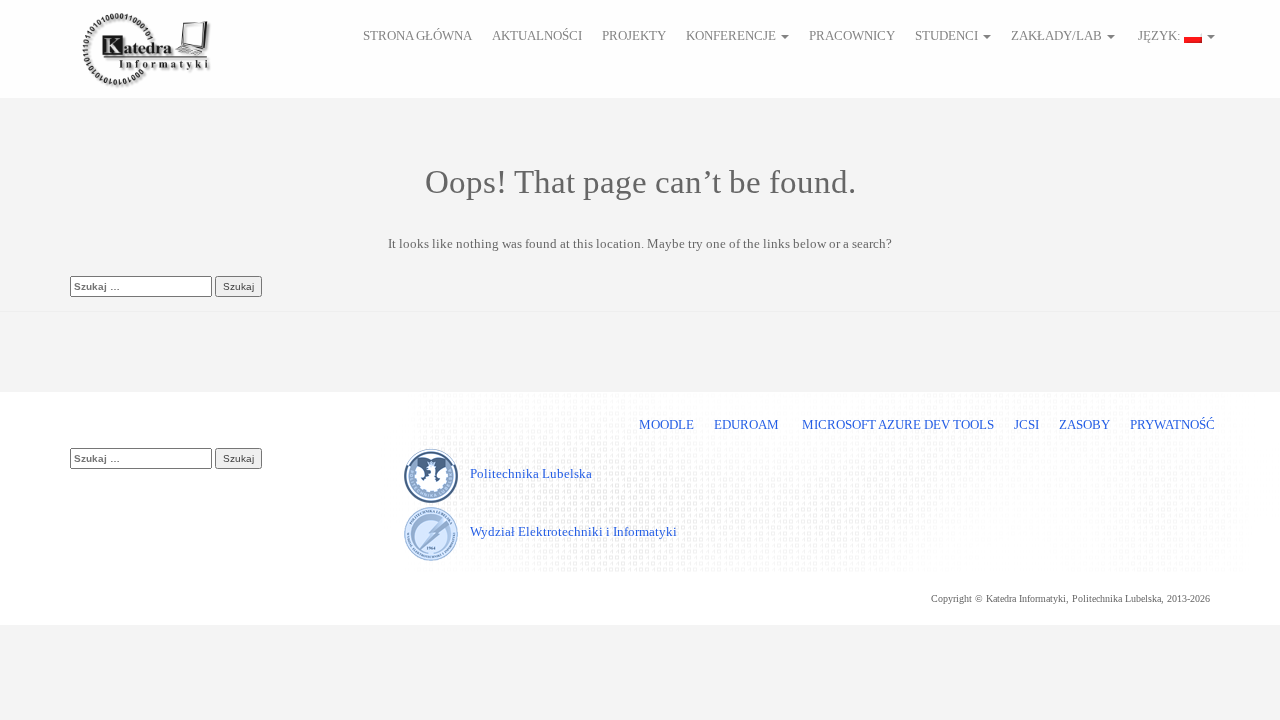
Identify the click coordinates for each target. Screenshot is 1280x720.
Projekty (634, 35)
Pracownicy (852, 35)
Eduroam (746, 424)
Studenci (948, 35)
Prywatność (1172, 424)
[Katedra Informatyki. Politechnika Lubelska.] (145, 46)
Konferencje (732, 35)
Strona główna (417, 35)
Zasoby (1084, 424)
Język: (1159, 35)
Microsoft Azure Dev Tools (896, 424)
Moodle (666, 424)
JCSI (1026, 424)
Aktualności (537, 35)
